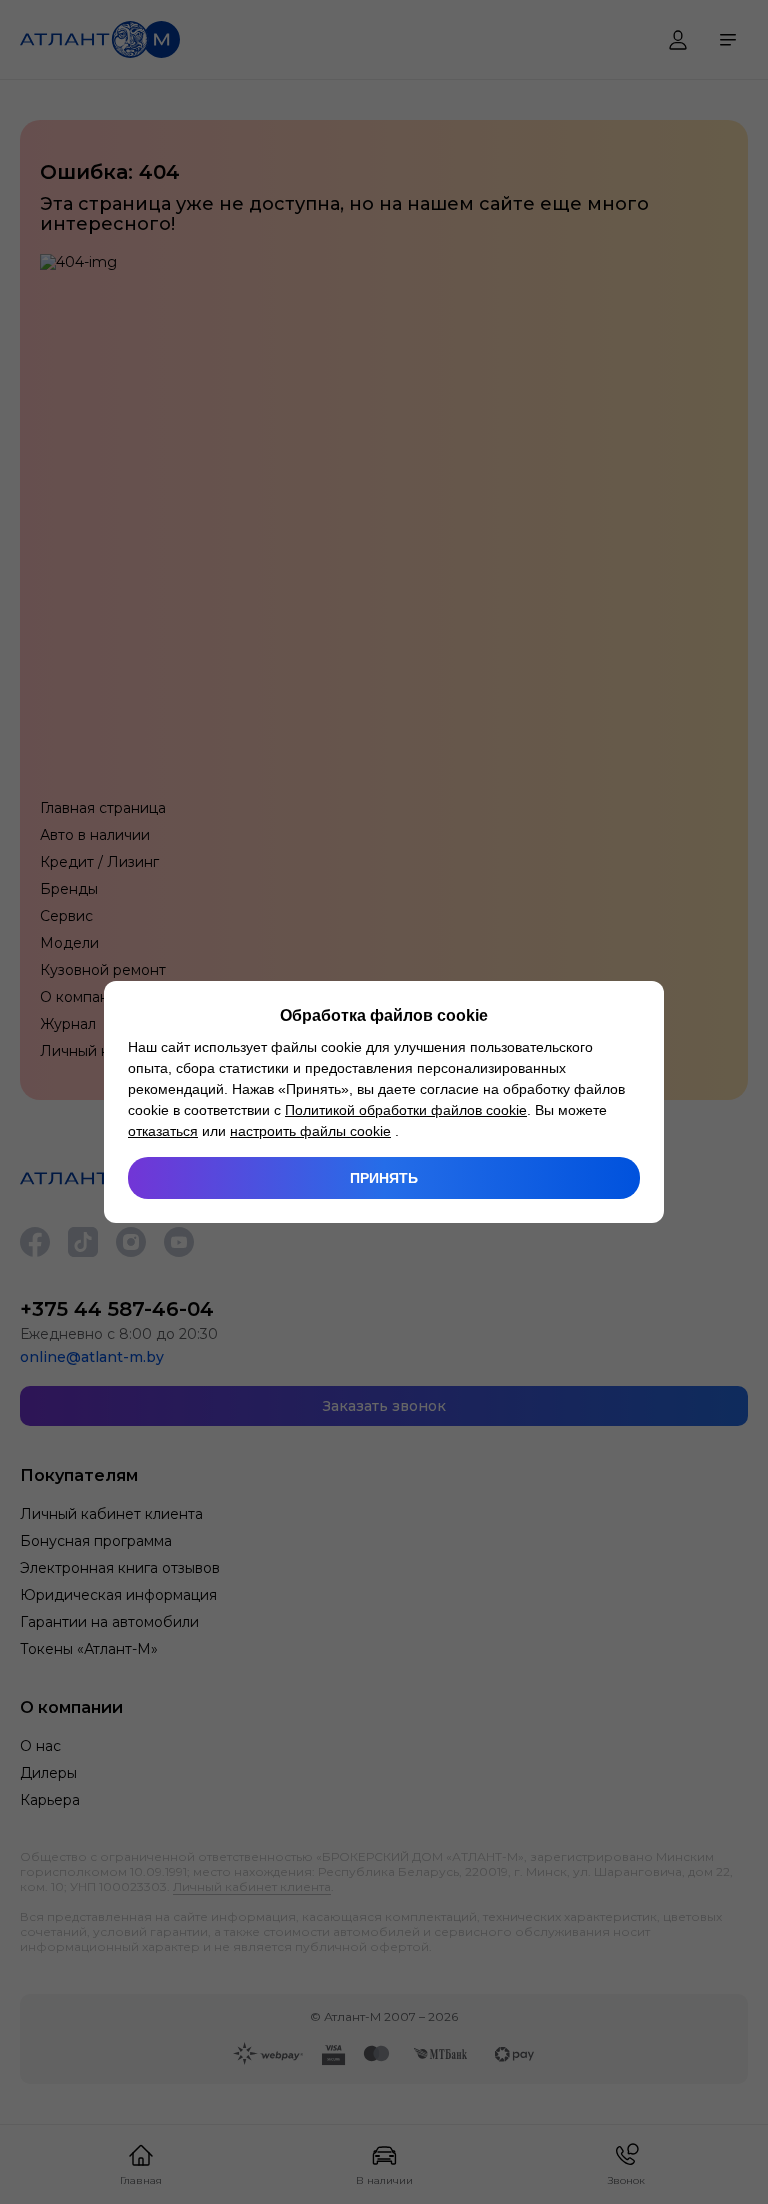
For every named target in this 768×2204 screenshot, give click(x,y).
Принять (384, 1178)
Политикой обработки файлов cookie (406, 1110)
